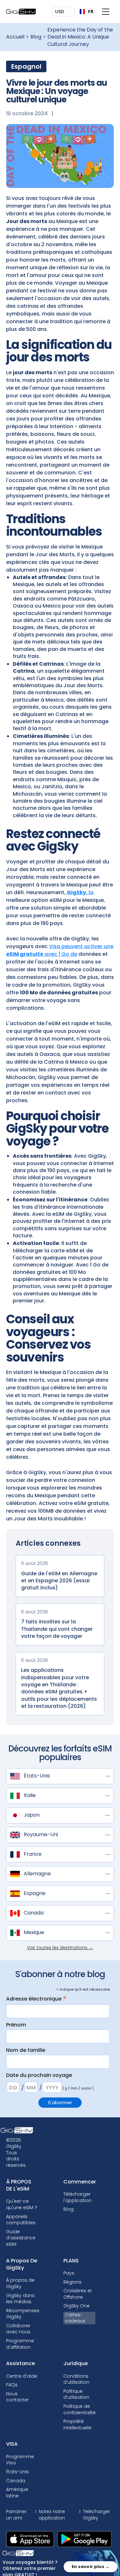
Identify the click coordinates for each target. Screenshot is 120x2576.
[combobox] (84, 12)
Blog (36, 37)
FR (88, 11)
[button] (64, 12)
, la (80, 892)
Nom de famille (26, 2050)
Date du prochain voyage (39, 2075)
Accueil (15, 37)
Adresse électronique (36, 1999)
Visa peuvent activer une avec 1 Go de (60, 950)
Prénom (16, 2025)
